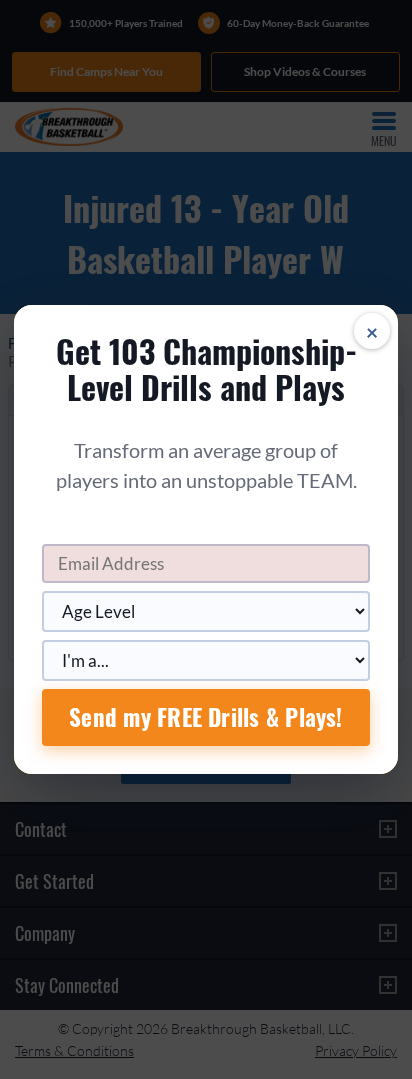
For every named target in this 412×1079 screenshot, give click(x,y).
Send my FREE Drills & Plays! (205, 717)
